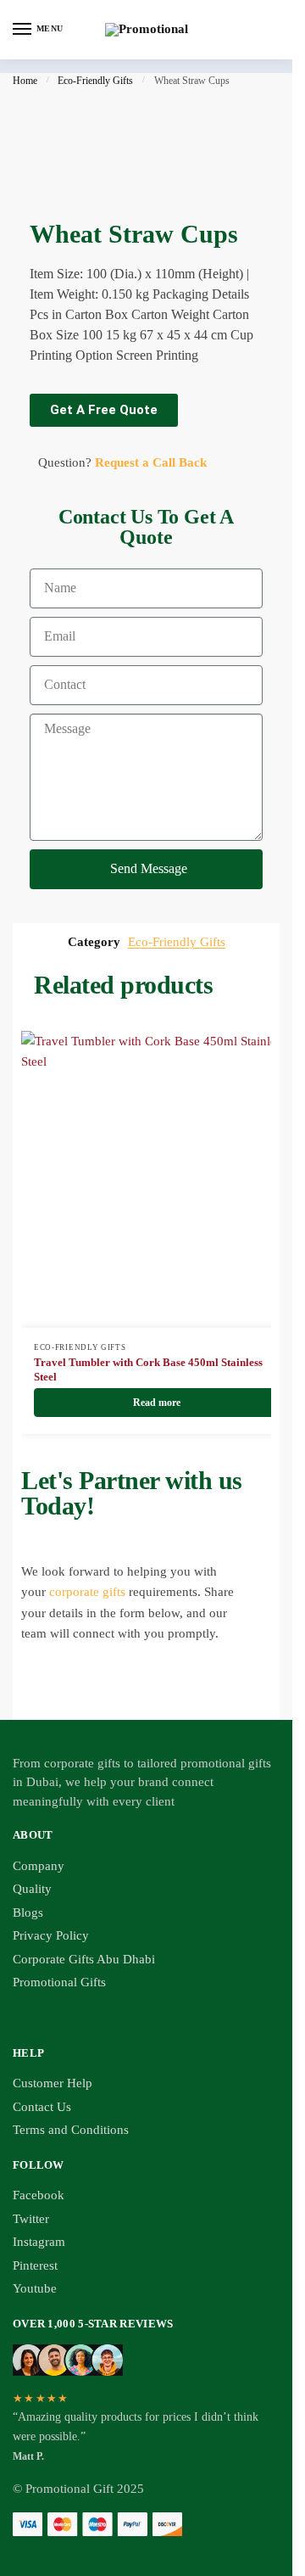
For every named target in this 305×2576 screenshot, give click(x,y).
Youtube (35, 2288)
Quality (32, 1889)
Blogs (28, 1912)
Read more (157, 1403)
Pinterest (35, 2265)
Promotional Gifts (59, 1982)
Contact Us (42, 2107)
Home (25, 81)
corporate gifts (87, 1592)
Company (39, 1866)
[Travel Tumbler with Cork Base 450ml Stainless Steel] (157, 1179)
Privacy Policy (51, 1935)
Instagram (39, 2242)
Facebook (39, 2195)
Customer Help (53, 2083)
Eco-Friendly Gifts (95, 81)
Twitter (31, 2219)
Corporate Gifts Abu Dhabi (84, 1959)
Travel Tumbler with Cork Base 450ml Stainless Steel (148, 1369)
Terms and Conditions (71, 2130)
